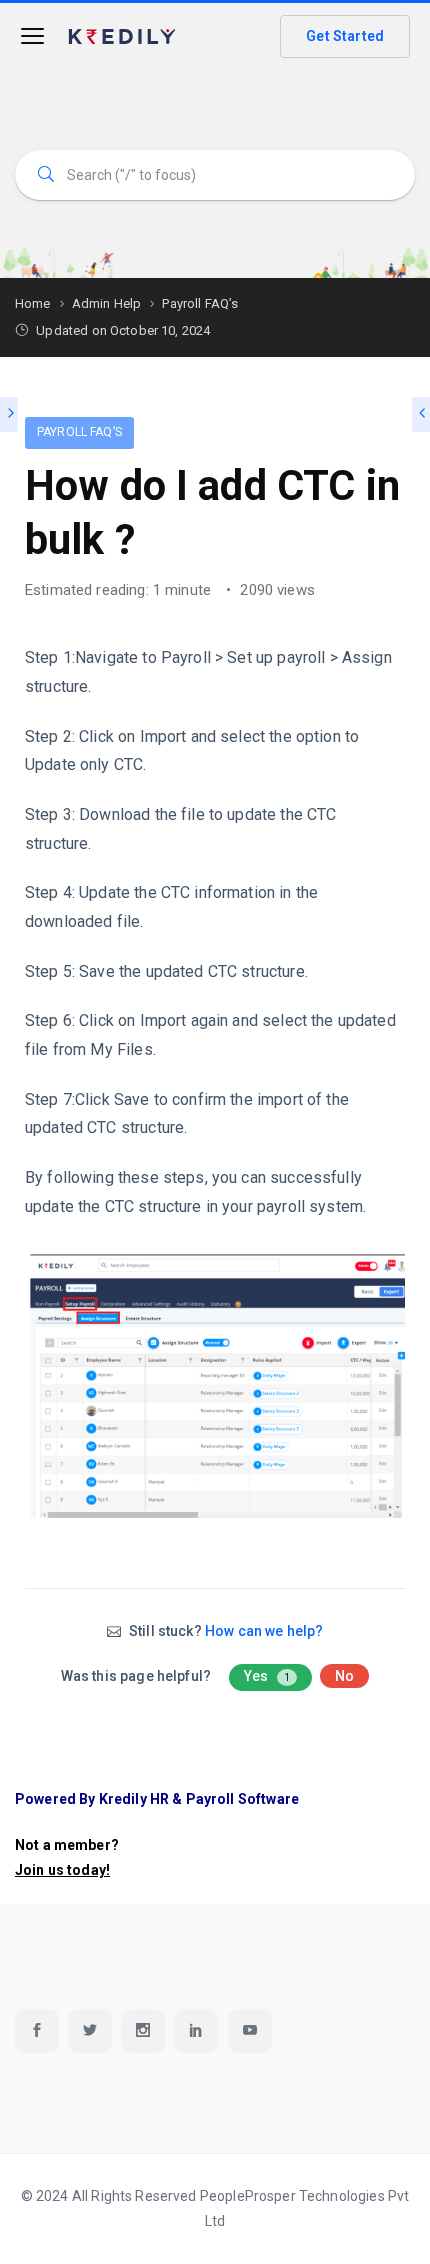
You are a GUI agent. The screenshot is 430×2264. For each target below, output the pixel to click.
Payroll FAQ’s (79, 432)
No (344, 1676)
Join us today (60, 1870)
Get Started (345, 36)
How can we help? (264, 1631)
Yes (267, 1676)
